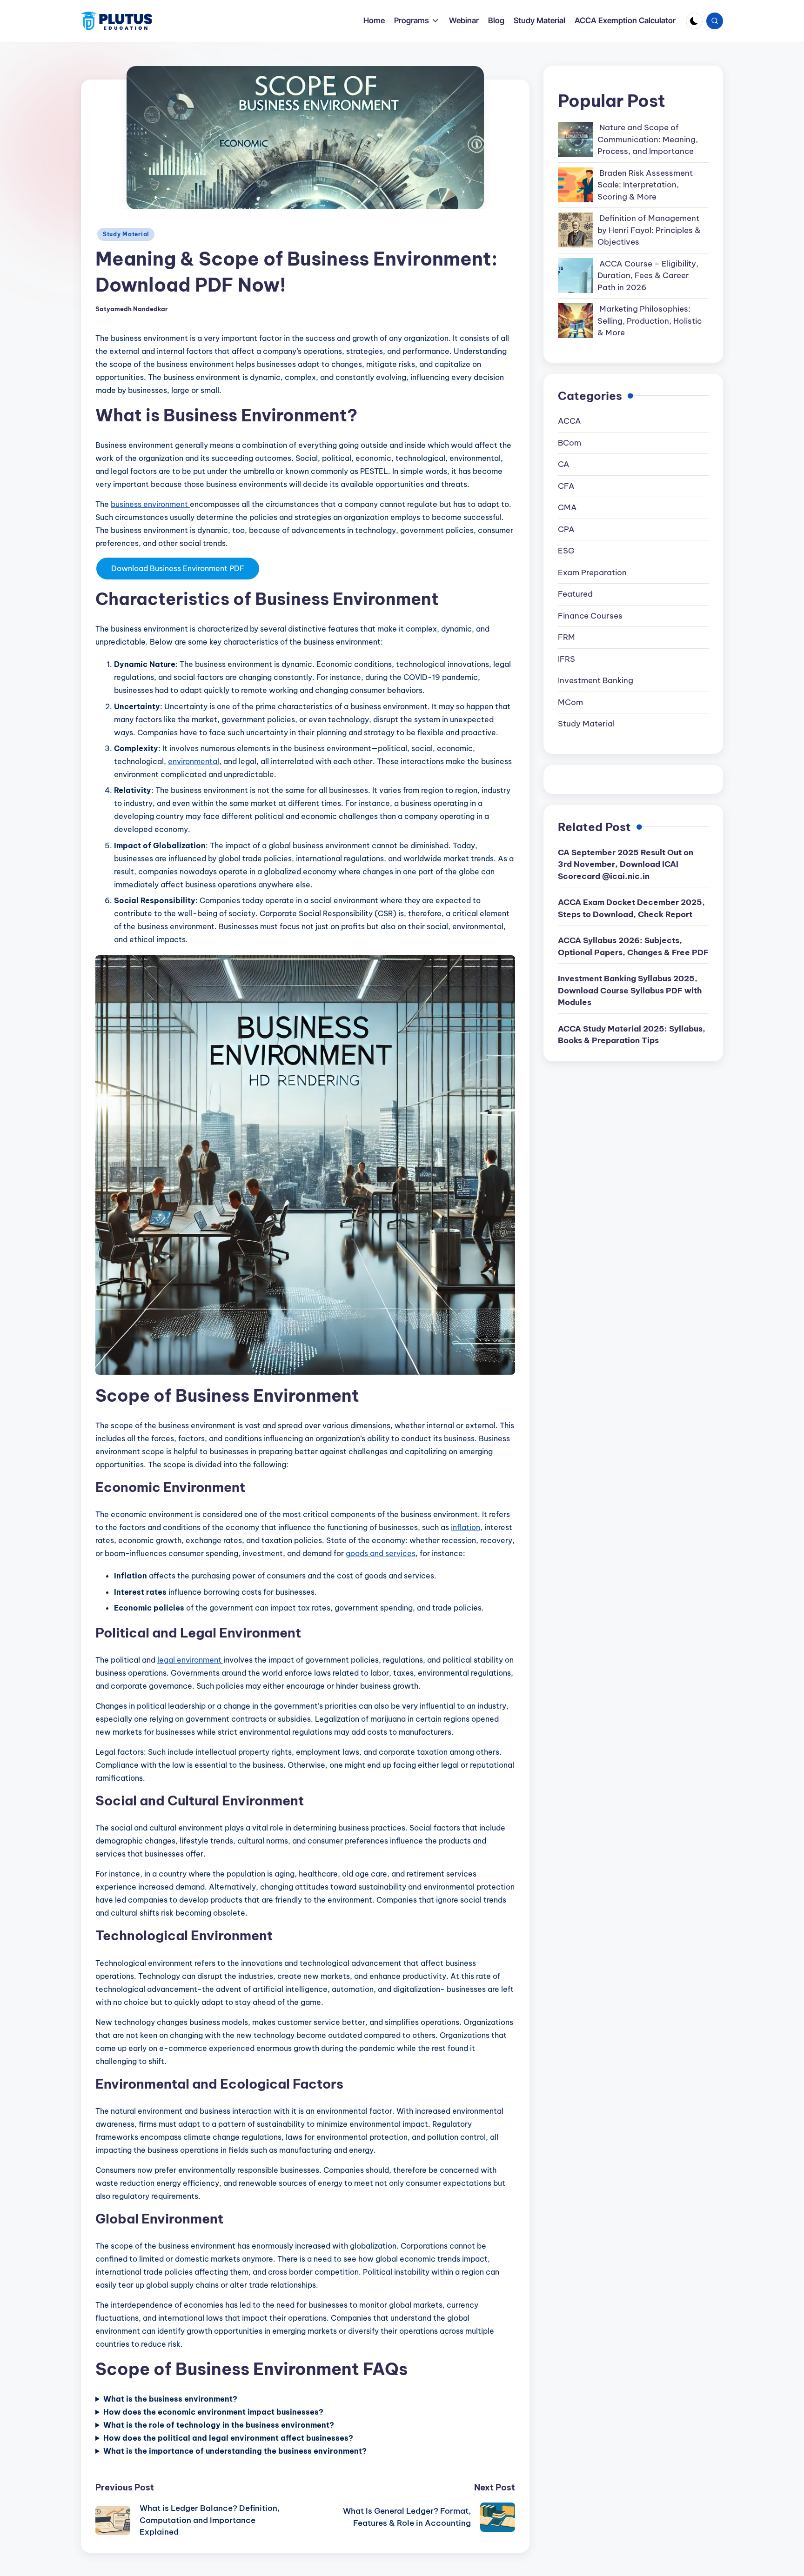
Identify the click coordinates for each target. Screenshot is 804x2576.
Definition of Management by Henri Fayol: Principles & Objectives (649, 230)
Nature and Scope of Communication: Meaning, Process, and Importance (648, 139)
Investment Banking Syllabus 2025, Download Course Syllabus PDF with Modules (630, 990)
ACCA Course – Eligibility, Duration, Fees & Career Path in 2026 (648, 276)
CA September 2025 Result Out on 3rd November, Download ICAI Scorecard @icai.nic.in (626, 864)
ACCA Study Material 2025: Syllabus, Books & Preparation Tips (632, 1035)
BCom (569, 443)
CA (564, 464)
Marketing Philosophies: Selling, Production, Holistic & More (650, 321)
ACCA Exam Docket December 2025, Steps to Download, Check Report (631, 908)
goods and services (381, 1553)
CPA (566, 529)
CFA (566, 486)
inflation (466, 1527)
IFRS (566, 659)
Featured (575, 594)
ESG (566, 551)
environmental (194, 761)
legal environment (190, 1660)
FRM (566, 637)
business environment (150, 504)
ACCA (569, 421)
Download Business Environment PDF (178, 568)
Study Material (126, 234)
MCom (570, 702)
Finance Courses (590, 616)
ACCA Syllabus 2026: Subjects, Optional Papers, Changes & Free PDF (633, 946)
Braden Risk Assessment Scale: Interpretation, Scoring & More (645, 185)
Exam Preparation (592, 572)
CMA (567, 507)
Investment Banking (596, 680)
